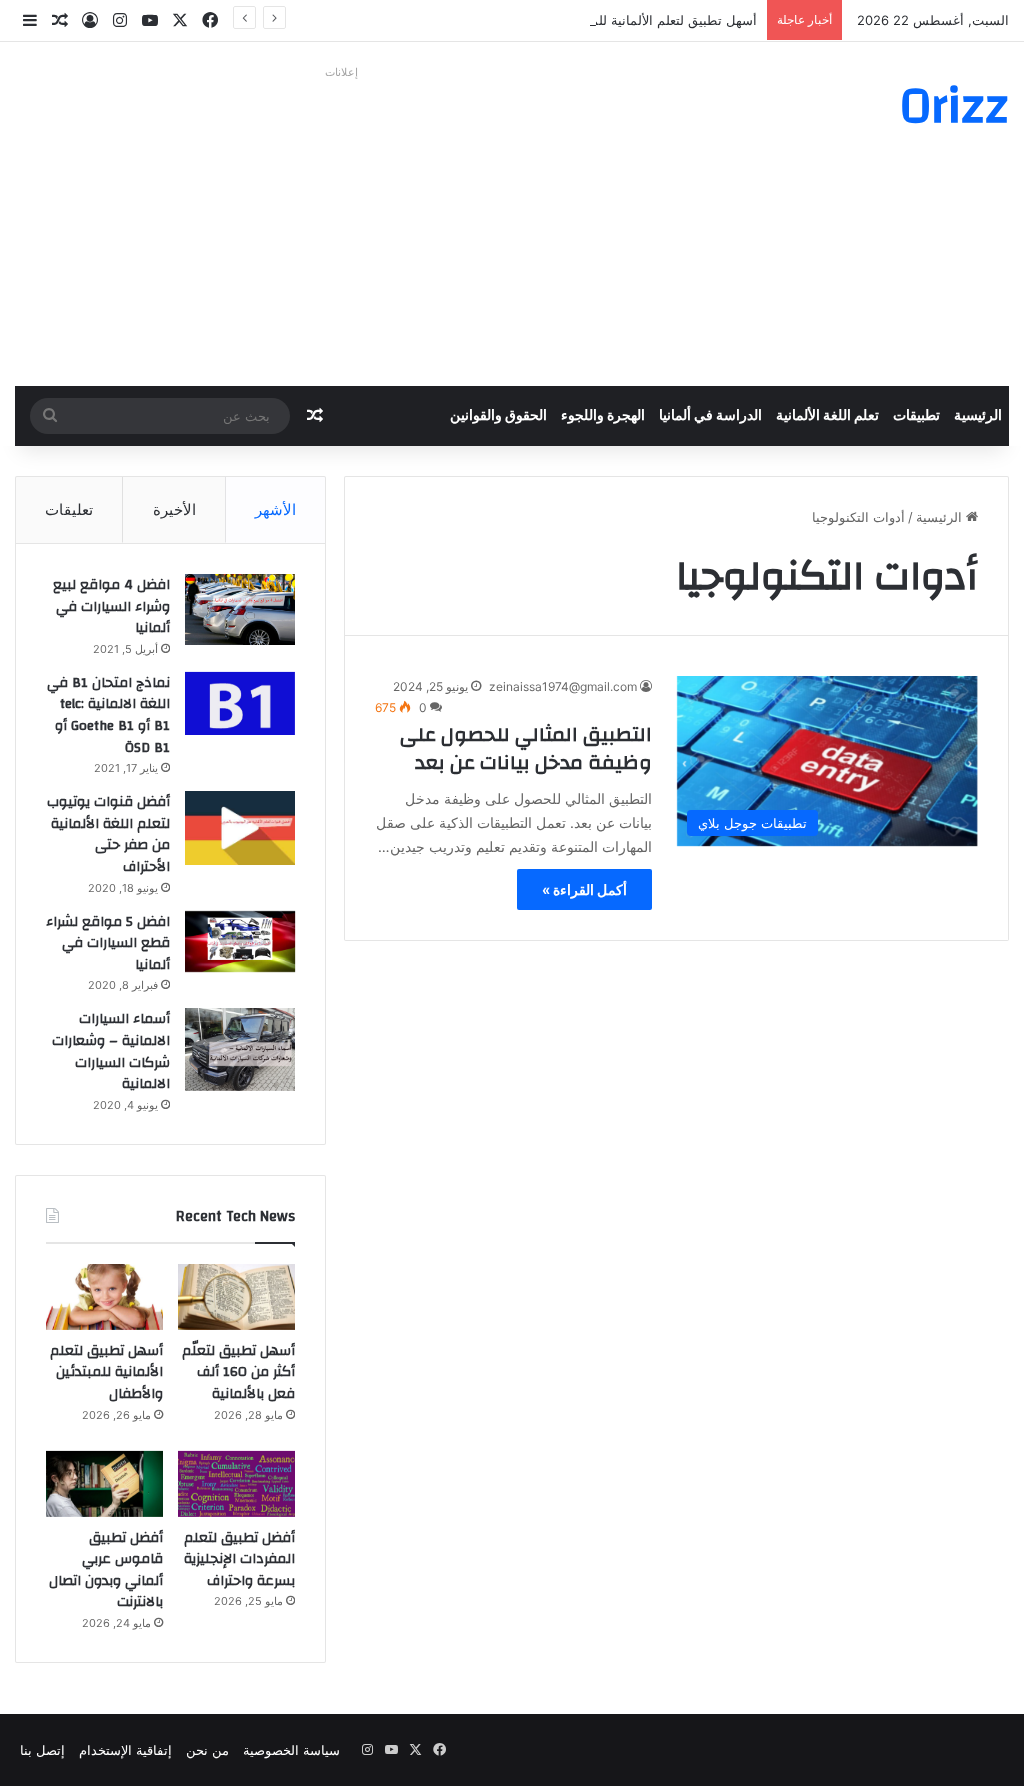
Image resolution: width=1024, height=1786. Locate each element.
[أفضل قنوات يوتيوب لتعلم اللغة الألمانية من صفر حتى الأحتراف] (240, 827)
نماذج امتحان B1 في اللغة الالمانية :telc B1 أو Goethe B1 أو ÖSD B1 (108, 715)
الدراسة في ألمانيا (710, 416)
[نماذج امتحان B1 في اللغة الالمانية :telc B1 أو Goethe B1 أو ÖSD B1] (240, 703)
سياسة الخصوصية (291, 1750)
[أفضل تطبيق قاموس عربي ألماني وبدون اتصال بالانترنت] (104, 1484)
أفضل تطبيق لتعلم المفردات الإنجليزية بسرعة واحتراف (239, 1559)
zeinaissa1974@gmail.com (563, 686)
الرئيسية (978, 416)
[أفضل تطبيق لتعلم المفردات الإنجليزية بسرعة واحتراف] (236, 1484)
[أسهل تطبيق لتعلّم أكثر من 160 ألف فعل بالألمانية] (236, 1297)
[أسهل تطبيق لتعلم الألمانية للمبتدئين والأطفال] (104, 1297)
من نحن (207, 1750)
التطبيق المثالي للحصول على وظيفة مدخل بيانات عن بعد (526, 748)
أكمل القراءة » (584, 889)
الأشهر (275, 509)
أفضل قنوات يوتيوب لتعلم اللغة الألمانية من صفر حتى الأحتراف (108, 834)
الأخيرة (174, 509)
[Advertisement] (341, 226)
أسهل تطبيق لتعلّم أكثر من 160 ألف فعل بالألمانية (238, 1372)
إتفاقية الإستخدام (125, 1750)
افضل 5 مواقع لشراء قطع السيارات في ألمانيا (108, 943)
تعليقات (69, 509)
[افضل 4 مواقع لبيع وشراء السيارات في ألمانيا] (240, 609)
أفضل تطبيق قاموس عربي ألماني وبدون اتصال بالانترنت (106, 1570)
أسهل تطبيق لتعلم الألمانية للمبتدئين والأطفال (632, 20)
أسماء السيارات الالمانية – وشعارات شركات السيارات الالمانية (111, 1051)
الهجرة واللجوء (603, 416)
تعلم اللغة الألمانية (827, 416)
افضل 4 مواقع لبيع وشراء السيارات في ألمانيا (111, 606)
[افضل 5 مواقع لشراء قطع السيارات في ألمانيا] (240, 942)
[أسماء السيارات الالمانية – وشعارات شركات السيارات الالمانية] (240, 1049)
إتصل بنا (42, 1750)
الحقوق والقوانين (498, 416)
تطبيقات (916, 416)
